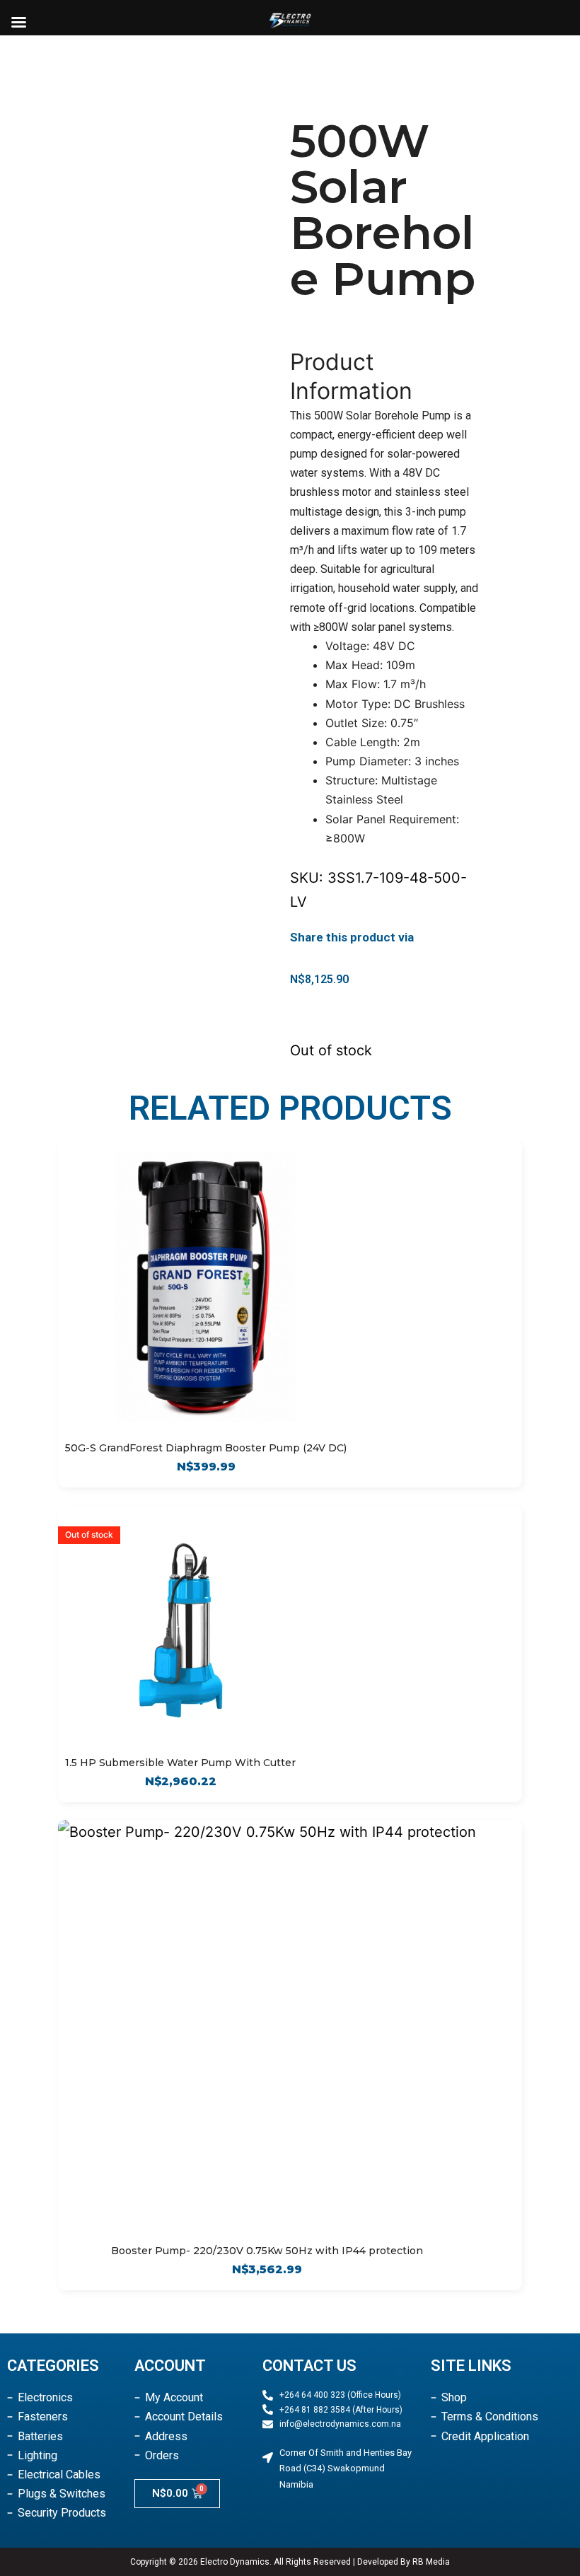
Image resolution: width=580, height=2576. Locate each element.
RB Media (431, 2562)
